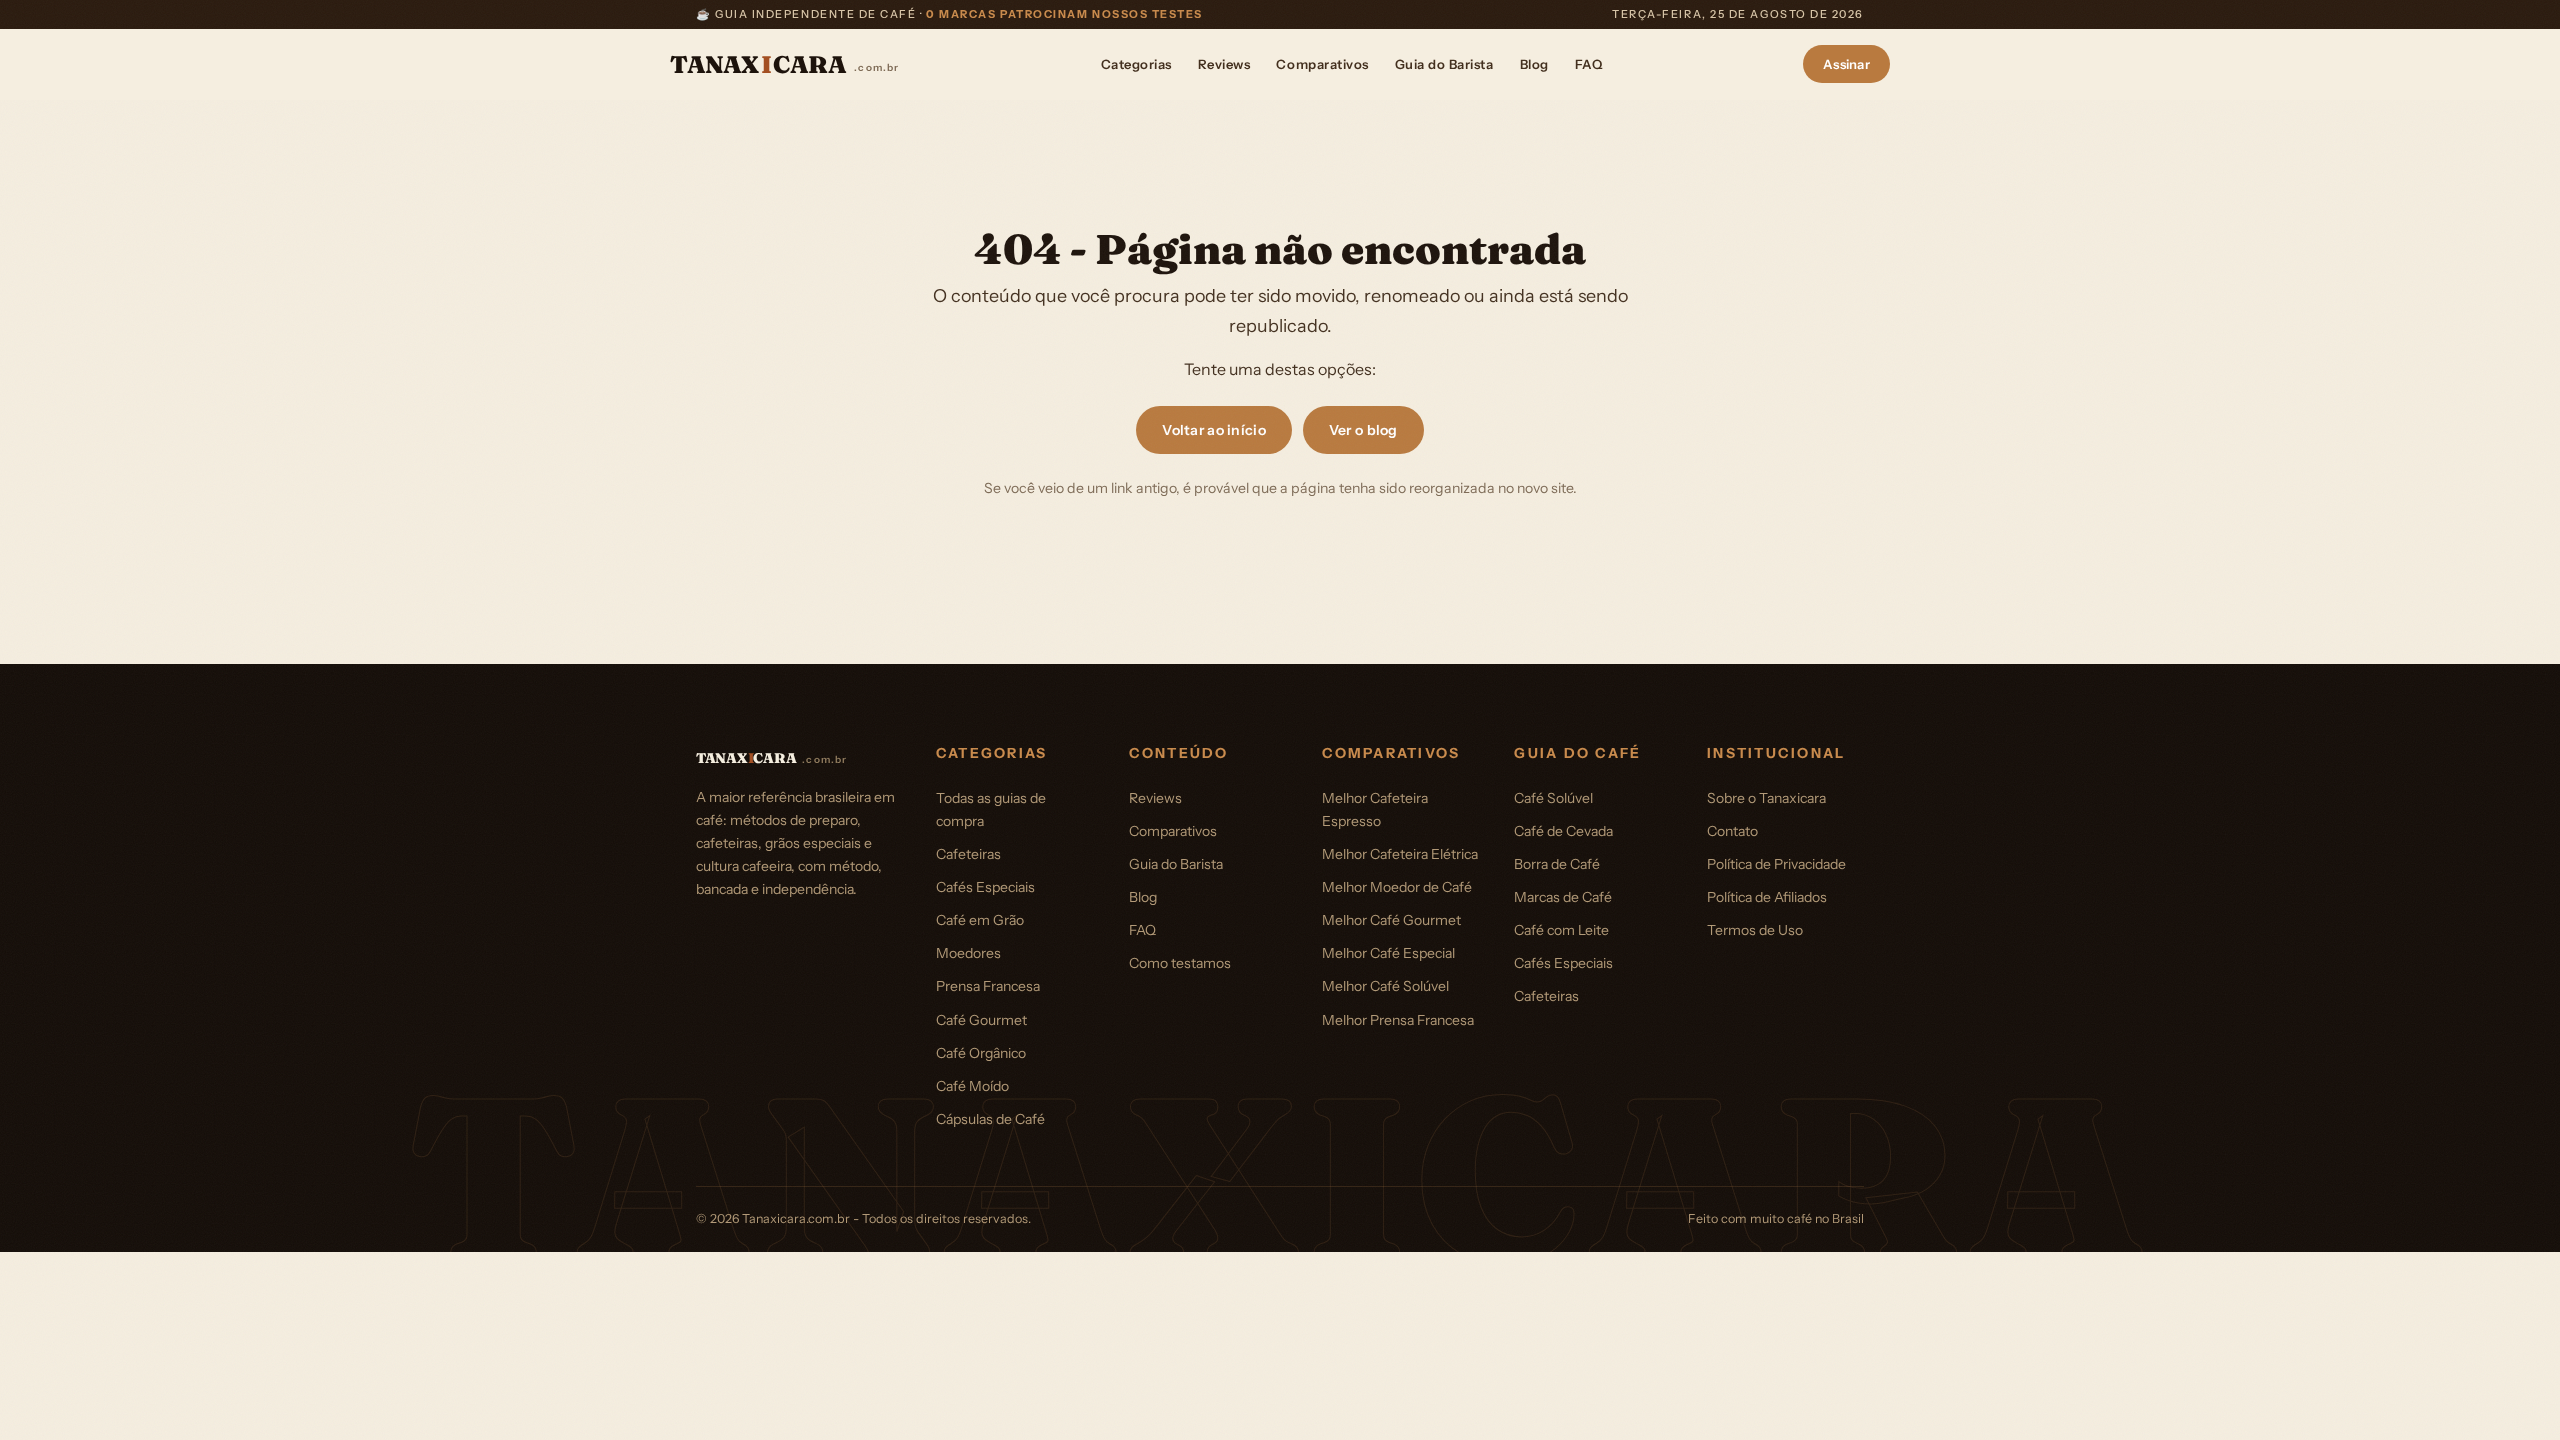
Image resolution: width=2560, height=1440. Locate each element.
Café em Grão (980, 920)
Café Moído (972, 1086)
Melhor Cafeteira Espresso (1375, 809)
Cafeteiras (968, 854)
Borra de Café (1557, 864)
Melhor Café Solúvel (1385, 986)
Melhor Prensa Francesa (1398, 1020)
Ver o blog (1363, 430)
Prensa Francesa (988, 986)
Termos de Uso (1755, 930)
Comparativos (1322, 64)
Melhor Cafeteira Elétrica (1400, 854)
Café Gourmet (981, 1020)
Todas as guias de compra (991, 809)
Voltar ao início (1213, 430)
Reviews (1224, 64)
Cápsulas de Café (990, 1119)
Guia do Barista (1444, 64)
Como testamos (1180, 963)
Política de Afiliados (1767, 897)
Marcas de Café (1563, 897)
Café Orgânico (981, 1053)
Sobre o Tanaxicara (1766, 798)
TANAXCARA (785, 64)
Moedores (968, 953)
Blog (1534, 64)
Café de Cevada (1563, 831)
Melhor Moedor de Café (1397, 887)
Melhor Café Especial (1388, 953)
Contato (1732, 831)
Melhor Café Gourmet (1391, 920)
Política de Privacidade (1776, 864)
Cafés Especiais (985, 887)
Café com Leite (1561, 930)
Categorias (1136, 64)
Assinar (1846, 64)
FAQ (1589, 64)
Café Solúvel (1553, 798)
